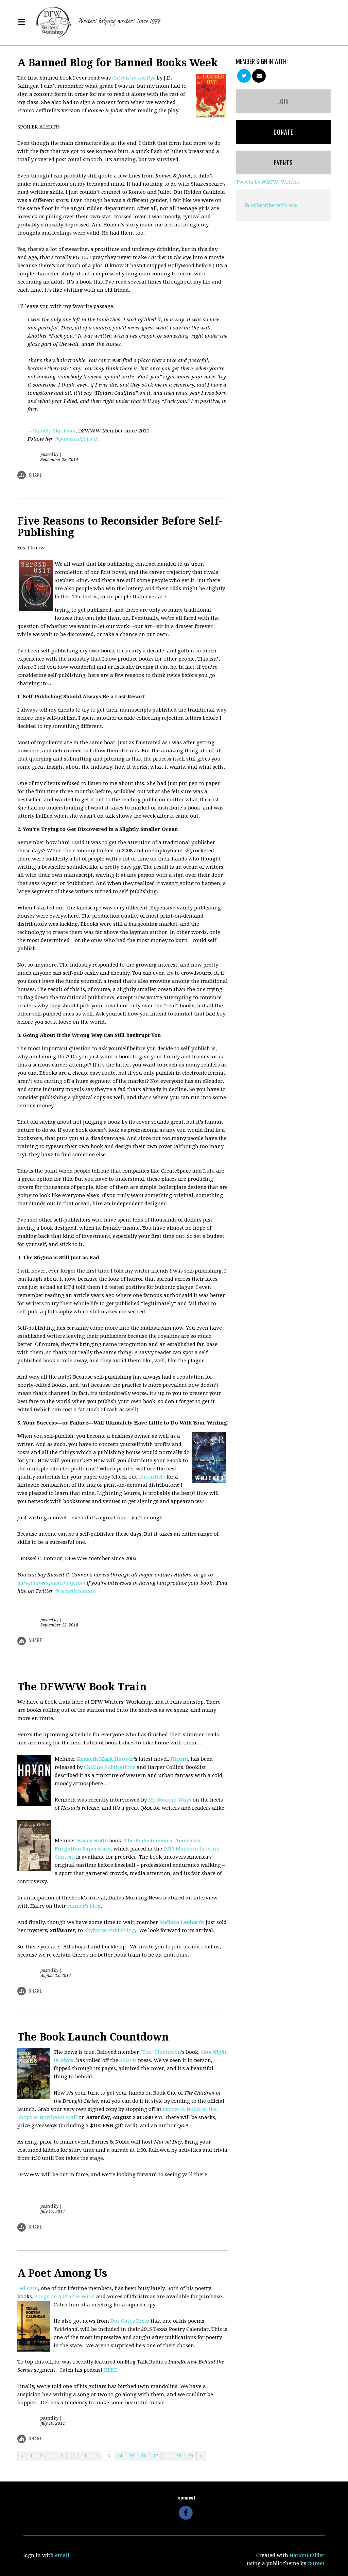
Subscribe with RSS (274, 205)
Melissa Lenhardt (182, 1922)
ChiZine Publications (110, 1767)
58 (179, 2456)
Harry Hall (91, 1841)
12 (96, 2456)
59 (191, 2456)
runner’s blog (84, 1906)
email (62, 2555)
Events (283, 163)
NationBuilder (307, 2555)
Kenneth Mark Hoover (105, 1759)
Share (35, 474)
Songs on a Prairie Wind (65, 2297)
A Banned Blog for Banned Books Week (118, 63)
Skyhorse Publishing (110, 1930)
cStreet (316, 2563)
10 (72, 2456)
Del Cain (28, 2288)
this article (152, 1477)
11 (84, 2456)
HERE (111, 2370)
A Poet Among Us (62, 2273)
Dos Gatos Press (130, 2321)
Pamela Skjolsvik (54, 431)
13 (108, 2456)
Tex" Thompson (162, 2052)
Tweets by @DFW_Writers (268, 182)
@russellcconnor (74, 1591)
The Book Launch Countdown (93, 2037)
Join (283, 101)
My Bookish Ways (170, 1800)
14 (120, 2456)
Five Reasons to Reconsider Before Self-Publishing (120, 527)
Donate (283, 132)
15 (132, 2456)
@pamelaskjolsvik (76, 439)
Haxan (179, 1759)
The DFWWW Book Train (82, 1687)
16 (144, 2456)
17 (156, 2456)
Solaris (128, 2060)
